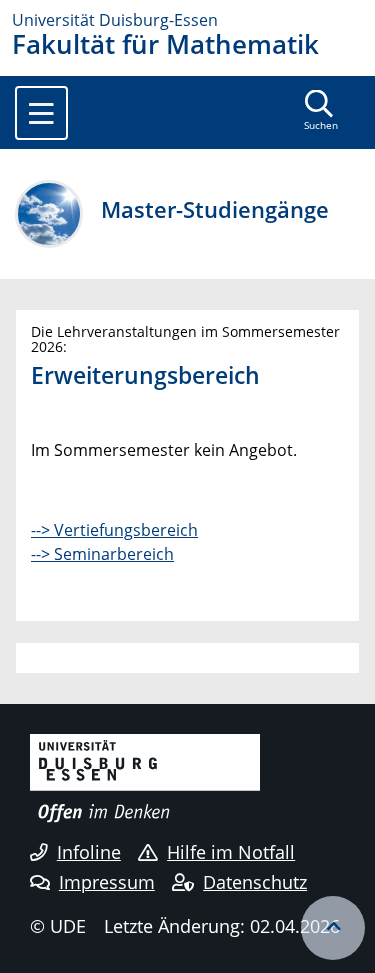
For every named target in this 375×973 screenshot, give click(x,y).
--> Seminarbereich (102, 554)
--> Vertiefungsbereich (114, 530)
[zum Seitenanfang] (333, 928)
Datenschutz (255, 882)
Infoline (89, 852)
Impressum (107, 882)
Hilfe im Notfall (231, 852)
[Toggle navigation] (41, 113)
